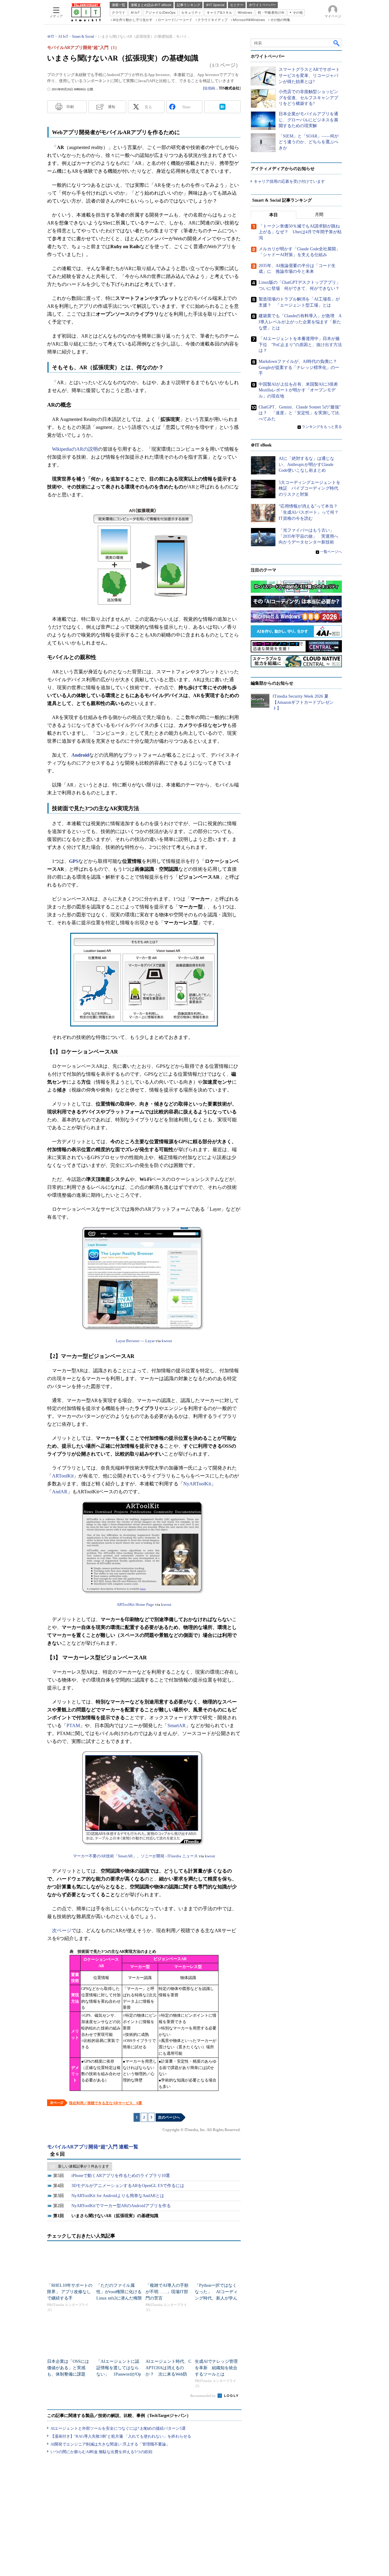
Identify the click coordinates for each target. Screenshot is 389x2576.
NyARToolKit (197, 1484)
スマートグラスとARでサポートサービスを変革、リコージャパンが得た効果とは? (309, 76)
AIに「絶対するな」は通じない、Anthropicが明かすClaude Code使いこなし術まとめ (306, 465)
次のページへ (169, 2117)
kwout (167, 1341)
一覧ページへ (331, 552)
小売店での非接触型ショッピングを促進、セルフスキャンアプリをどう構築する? (308, 98)
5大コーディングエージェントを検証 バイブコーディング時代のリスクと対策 (310, 488)
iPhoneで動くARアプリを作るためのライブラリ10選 (121, 2176)
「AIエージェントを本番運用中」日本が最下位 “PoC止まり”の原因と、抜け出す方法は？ (300, 345)
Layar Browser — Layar (135, 1341)
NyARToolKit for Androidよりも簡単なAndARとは (118, 2196)
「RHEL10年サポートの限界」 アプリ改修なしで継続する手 (70, 2292)
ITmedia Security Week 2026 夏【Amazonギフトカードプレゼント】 (303, 703)
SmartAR (177, 1725)
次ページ (62, 1930)
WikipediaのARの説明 (75, 449)
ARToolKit (63, 1476)
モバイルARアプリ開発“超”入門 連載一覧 (93, 2147)
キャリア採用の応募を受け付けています (289, 182)
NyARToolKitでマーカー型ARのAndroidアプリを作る (121, 2206)
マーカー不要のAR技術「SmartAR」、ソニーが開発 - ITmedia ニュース (135, 1856)
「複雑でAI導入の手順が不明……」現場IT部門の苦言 (167, 2292)
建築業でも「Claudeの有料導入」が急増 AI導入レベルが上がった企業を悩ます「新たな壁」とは (300, 322)
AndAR (60, 1492)
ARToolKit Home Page (135, 1604)
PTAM (73, 1725)
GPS (74, 861)
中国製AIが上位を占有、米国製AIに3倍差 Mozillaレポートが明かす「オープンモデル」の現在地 (300, 390)
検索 (337, 43)
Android (80, 755)
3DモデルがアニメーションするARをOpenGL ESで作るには (128, 2186)
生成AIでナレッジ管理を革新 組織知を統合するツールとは (216, 2368)
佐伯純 (210, 88)
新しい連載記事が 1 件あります (84, 2166)
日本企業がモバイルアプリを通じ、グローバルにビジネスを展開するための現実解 (308, 120)
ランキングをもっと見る (322, 427)
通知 (112, 107)
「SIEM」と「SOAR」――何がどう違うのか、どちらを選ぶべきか (309, 142)
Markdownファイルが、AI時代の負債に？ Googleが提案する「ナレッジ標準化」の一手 (300, 368)
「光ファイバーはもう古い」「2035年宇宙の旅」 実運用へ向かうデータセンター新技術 (308, 536)
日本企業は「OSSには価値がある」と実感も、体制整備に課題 (68, 2368)
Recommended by (203, 2396)
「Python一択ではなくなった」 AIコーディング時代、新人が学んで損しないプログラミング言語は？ (216, 2298)
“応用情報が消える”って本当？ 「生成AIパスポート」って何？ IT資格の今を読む (311, 512)
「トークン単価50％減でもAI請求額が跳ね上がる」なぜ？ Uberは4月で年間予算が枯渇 (300, 232)
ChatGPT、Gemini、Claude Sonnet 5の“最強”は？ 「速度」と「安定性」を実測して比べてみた (300, 413)
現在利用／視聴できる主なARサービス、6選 (105, 2103)
